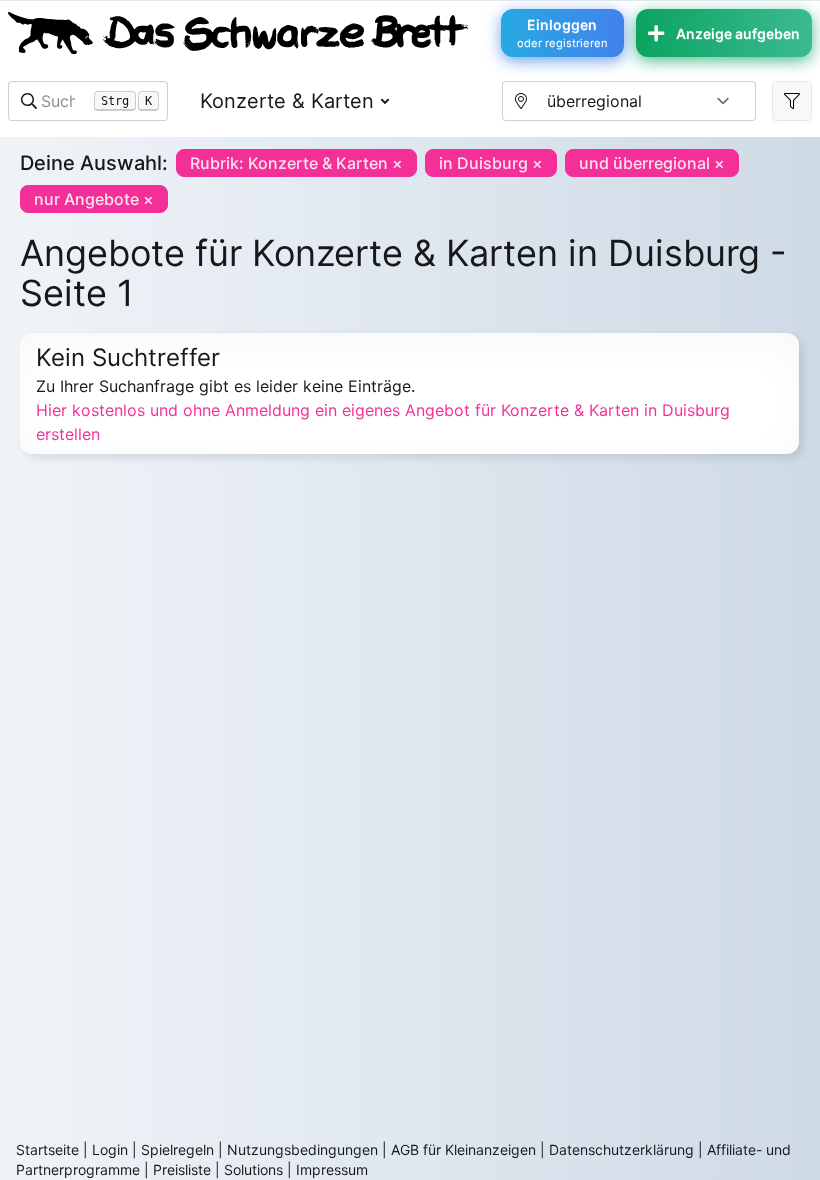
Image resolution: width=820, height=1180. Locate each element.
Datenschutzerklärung (621, 1149)
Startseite (47, 1149)
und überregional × (652, 163)
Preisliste (182, 1169)
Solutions (253, 1169)
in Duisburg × (491, 163)
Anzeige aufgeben (738, 33)
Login (110, 1149)
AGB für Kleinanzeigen (463, 1149)
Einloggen (562, 33)
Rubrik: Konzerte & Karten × (296, 163)
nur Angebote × (94, 199)
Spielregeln (177, 1149)
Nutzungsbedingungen (302, 1149)
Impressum (332, 1169)
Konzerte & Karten (287, 101)
